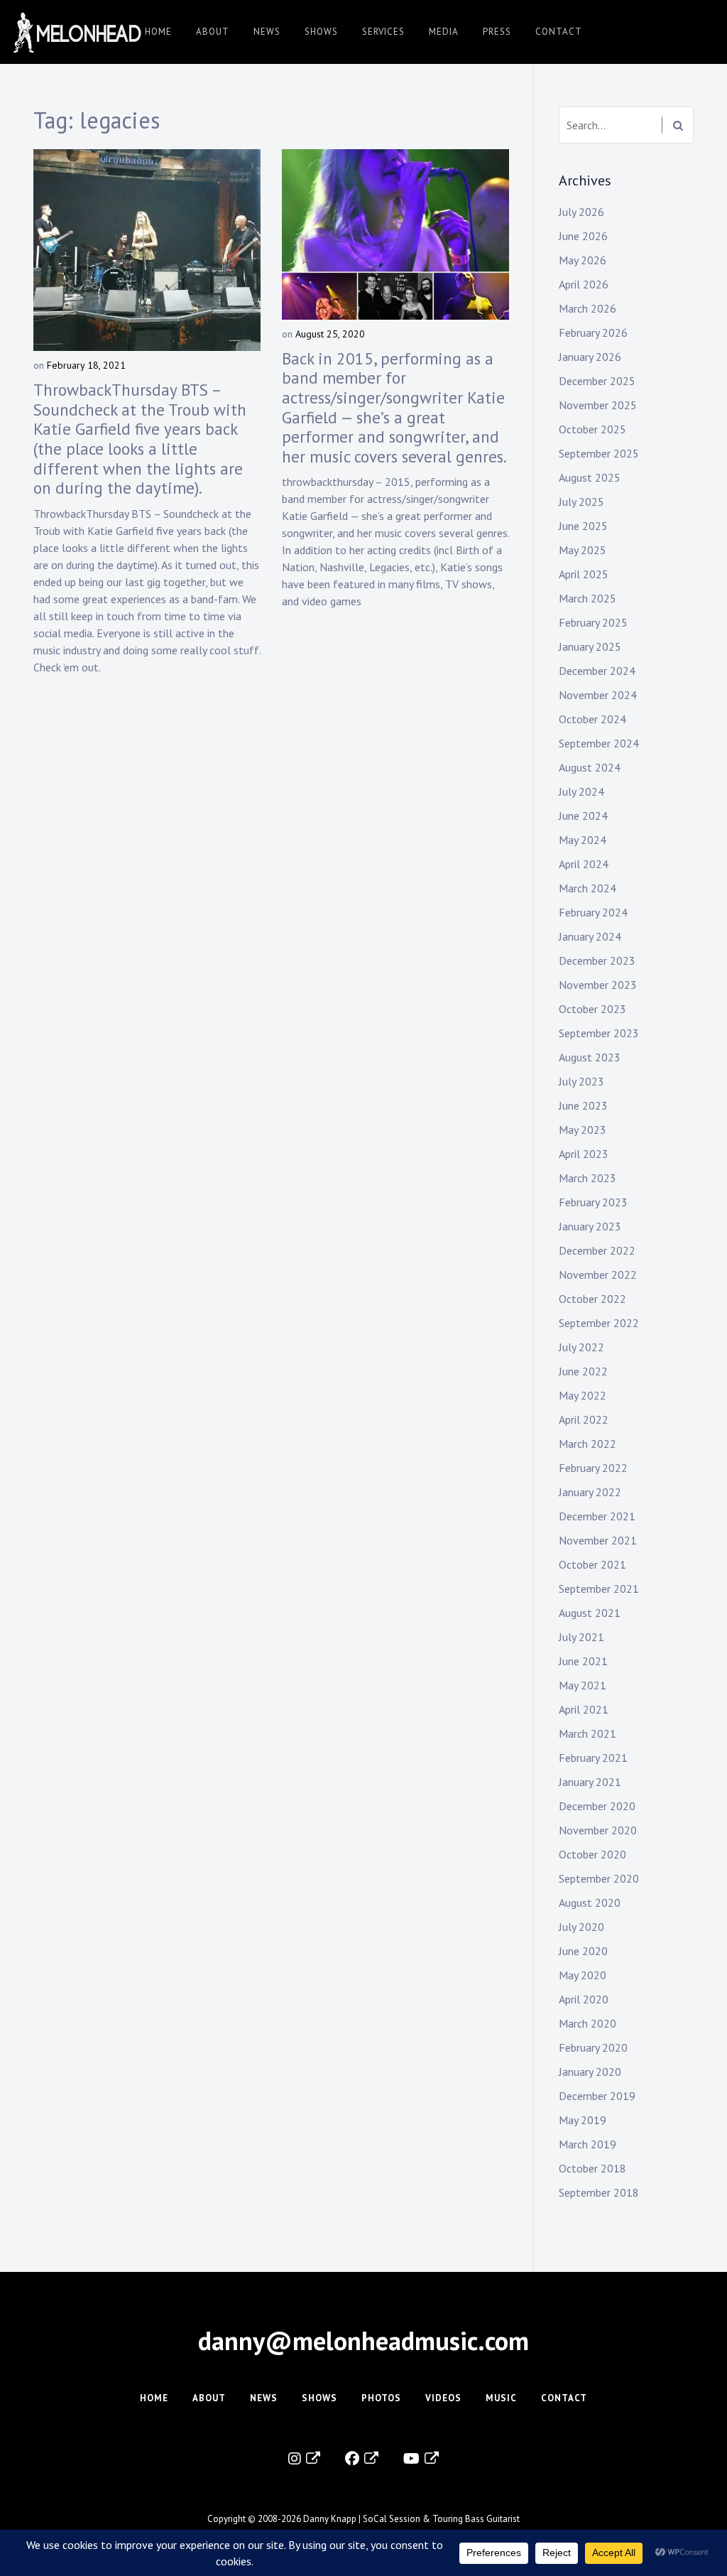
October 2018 (592, 2168)
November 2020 (598, 1830)
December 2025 (597, 381)
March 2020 (587, 2023)
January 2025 (590, 646)
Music (501, 2398)
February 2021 (593, 1758)
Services (383, 32)
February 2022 (593, 1468)
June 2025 (583, 526)
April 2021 (584, 1709)
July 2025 (581, 502)
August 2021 (590, 1613)
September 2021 (599, 1589)
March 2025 (587, 598)
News (267, 32)
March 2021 (587, 1733)
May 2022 (583, 1395)
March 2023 (587, 1178)
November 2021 (598, 1540)
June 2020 (583, 1951)
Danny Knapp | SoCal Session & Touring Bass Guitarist (411, 2519)
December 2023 (597, 960)
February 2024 (593, 912)
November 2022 (598, 1275)
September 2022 (599, 1323)
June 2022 (583, 1371)
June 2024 (583, 816)
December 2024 (597, 671)
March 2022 (587, 1444)
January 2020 (590, 2072)
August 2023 (590, 1057)
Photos (381, 2398)
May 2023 (583, 1130)
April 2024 (584, 864)
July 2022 (581, 1347)
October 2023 (592, 1009)
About (213, 32)
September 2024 (599, 743)
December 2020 (597, 1806)
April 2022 (584, 1419)
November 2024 (598, 695)
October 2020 (592, 1854)
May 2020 (583, 1975)
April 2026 (584, 284)
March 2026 (587, 308)
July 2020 (581, 1927)
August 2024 (590, 767)
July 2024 (581, 791)
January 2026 (590, 357)
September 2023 (599, 1033)
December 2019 (597, 2096)
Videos (443, 2398)
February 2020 (593, 2047)
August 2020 (590, 1903)
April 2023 (584, 1154)
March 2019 (587, 2144)
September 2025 (599, 453)
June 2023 (583, 1105)
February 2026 (593, 332)
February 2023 (593, 1202)
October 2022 (592, 1299)
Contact (559, 32)
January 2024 (590, 936)
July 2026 (581, 212)
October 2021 (592, 1564)
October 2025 (592, 429)
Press (497, 32)
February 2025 (593, 622)
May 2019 (583, 2120)
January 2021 (590, 1782)
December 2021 (597, 1516)
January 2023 (590, 1226)
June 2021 (583, 1661)
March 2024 (587, 888)
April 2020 (584, 1999)
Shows (321, 32)
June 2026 (583, 236)
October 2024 (592, 719)
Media (444, 32)
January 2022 (590, 1492)
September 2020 (599, 1878)
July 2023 (581, 1081)
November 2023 (598, 985)
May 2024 (583, 840)
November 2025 (598, 405)
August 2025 (590, 477)
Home (158, 32)
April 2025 (584, 574)
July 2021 (581, 1637)
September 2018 (599, 2192)
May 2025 (583, 550)
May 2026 (583, 260)
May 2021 (583, 1685)
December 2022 (597, 1250)
